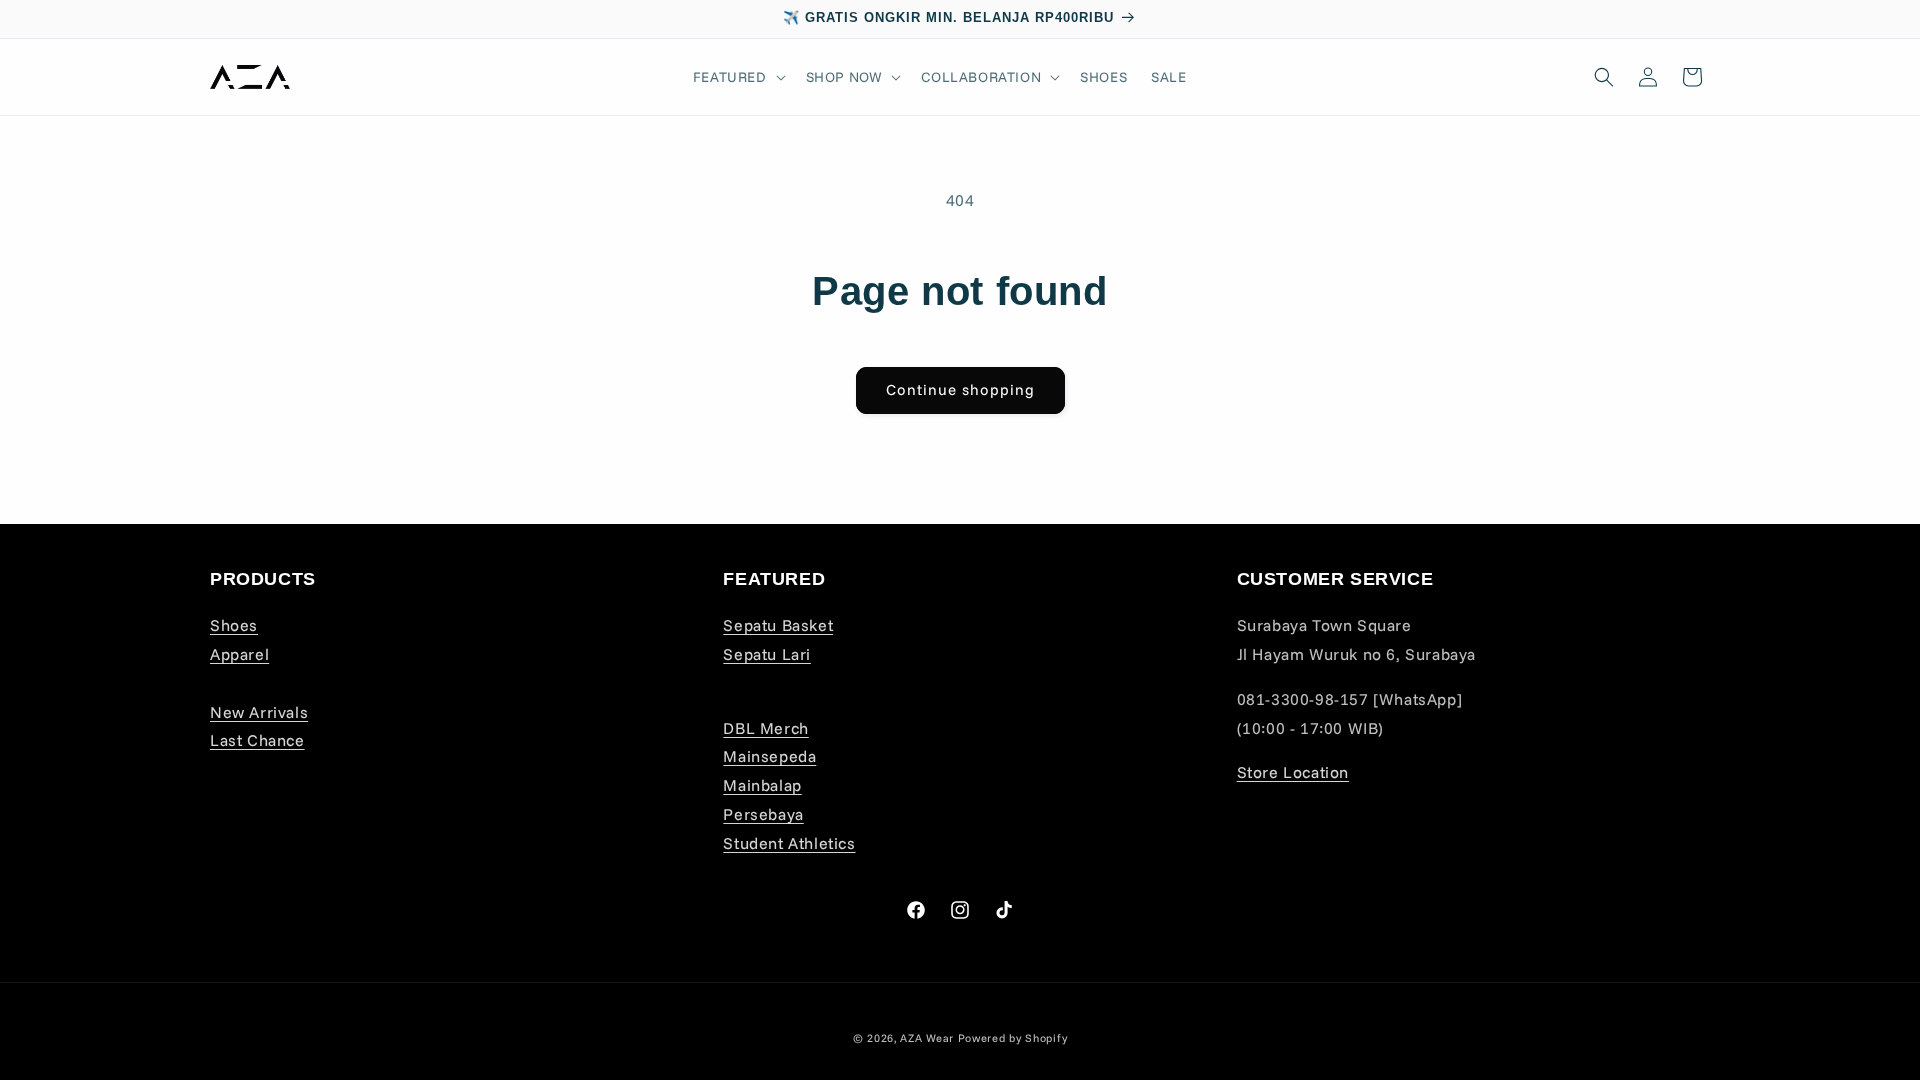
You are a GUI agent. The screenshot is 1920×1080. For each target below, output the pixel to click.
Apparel (239, 654)
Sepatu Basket (778, 625)
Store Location (1293, 772)
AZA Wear (927, 1038)
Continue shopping (960, 389)
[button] (737, 77)
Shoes (234, 625)
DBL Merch (765, 728)
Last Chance (257, 740)
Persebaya (763, 814)
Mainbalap (762, 785)
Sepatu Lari (767, 654)
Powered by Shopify (1013, 1038)
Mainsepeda (769, 756)
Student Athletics (789, 843)
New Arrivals (259, 712)
